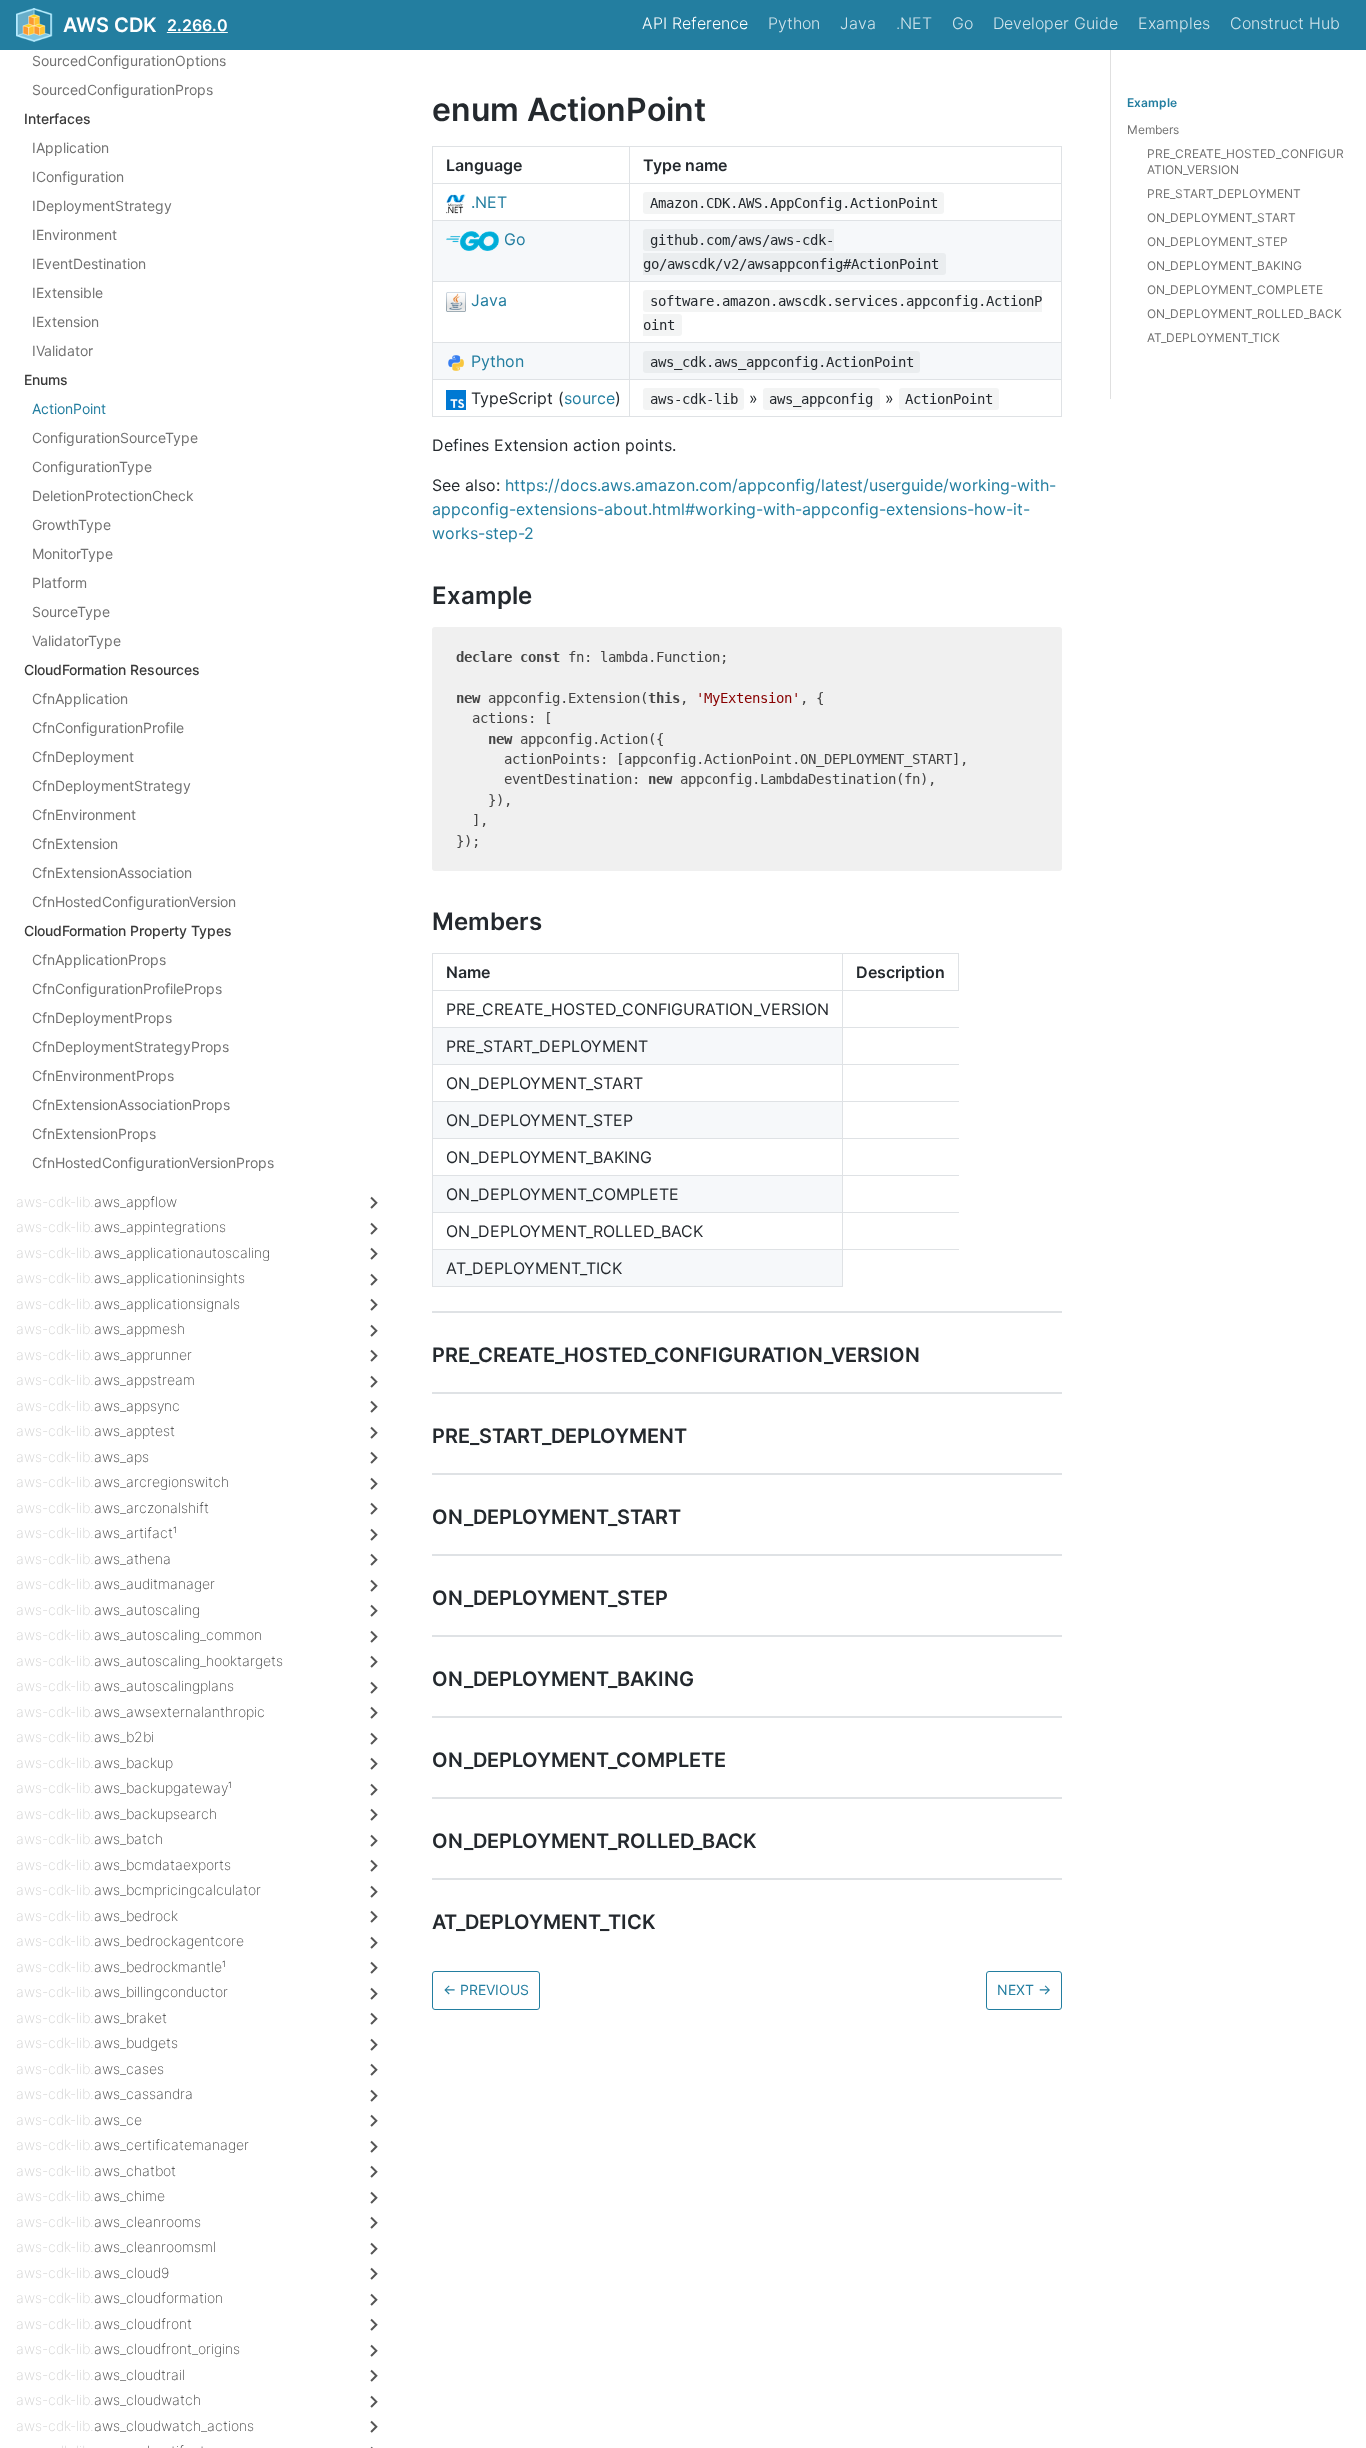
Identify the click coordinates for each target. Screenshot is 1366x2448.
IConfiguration (78, 176)
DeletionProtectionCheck (113, 495)
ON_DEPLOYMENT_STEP (1217, 241)
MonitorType (72, 553)
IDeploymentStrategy (102, 205)
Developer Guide (1055, 23)
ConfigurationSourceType (115, 437)
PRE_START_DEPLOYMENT (1224, 193)
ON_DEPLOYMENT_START (1221, 217)
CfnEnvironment (84, 814)
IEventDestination (89, 263)
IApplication (70, 147)
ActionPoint (69, 408)
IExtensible (67, 292)
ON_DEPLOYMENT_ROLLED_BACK (1244, 313)
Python (794, 23)
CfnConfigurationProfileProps (127, 988)
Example (1152, 102)
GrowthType (71, 524)
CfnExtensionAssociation (112, 872)
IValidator (62, 350)
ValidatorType (76, 640)
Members (1153, 129)
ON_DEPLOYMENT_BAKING (1224, 265)
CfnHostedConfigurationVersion (134, 901)
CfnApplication (80, 698)
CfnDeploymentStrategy (111, 785)
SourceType (71, 611)
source (589, 398)
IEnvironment (74, 234)
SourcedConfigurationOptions (129, 60)
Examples (1174, 23)
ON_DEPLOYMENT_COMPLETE (1235, 289)
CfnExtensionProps (94, 1133)
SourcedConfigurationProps (122, 89)
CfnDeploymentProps (102, 1017)
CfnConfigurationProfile (108, 727)
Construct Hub (1285, 23)
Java (858, 23)
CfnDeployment (83, 756)
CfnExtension (75, 843)
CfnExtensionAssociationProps (131, 1104)
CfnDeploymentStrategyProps (130, 1046)
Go (962, 23)
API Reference (695, 23)
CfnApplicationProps (99, 959)
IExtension (65, 321)
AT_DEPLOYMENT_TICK (1213, 337)
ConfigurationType (92, 466)
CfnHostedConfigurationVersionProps (153, 1162)
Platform (59, 582)
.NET (914, 23)
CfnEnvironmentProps (103, 1075)
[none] (422, 109)
